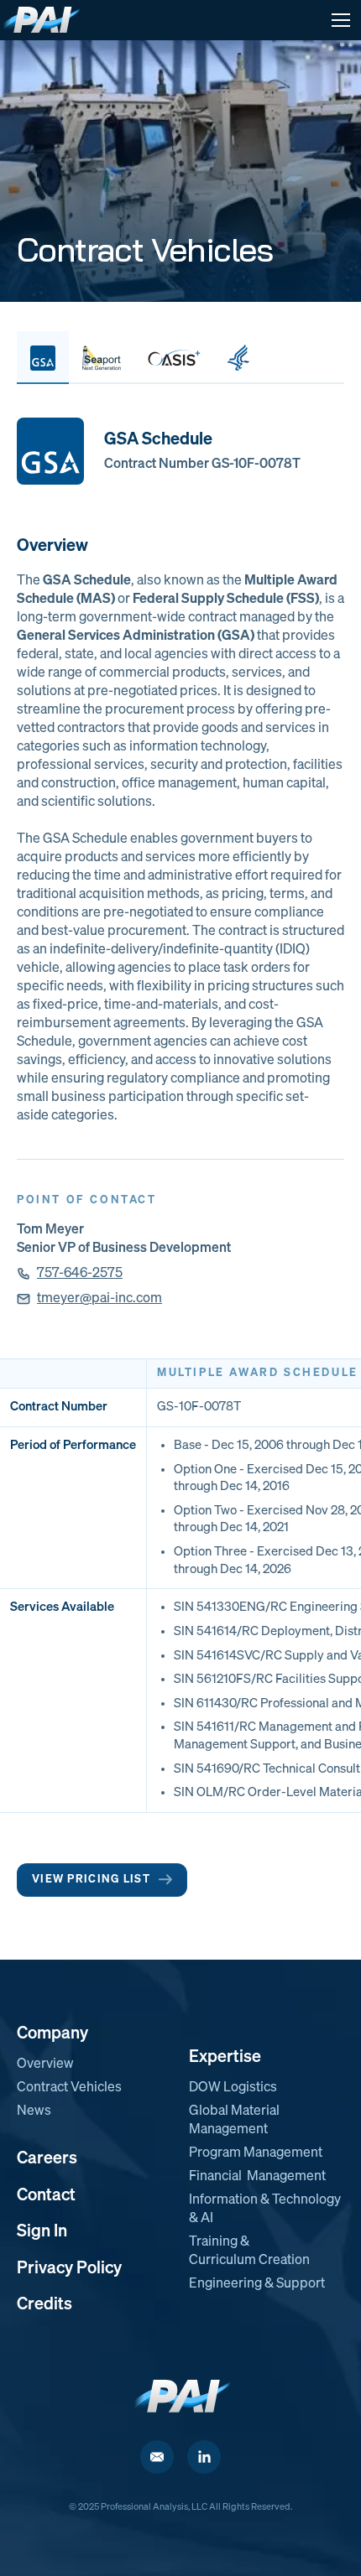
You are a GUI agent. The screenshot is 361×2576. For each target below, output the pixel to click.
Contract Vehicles (69, 2088)
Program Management (256, 2153)
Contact (46, 2195)
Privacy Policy (69, 2268)
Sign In (42, 2231)
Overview (45, 2064)
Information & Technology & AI (265, 2210)
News (34, 2111)
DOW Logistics (233, 2088)
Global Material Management (234, 2121)
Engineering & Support (257, 2284)
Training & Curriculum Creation (249, 2251)
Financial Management (257, 2177)
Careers (47, 2158)
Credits (44, 2304)
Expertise (225, 2057)
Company (52, 2033)
